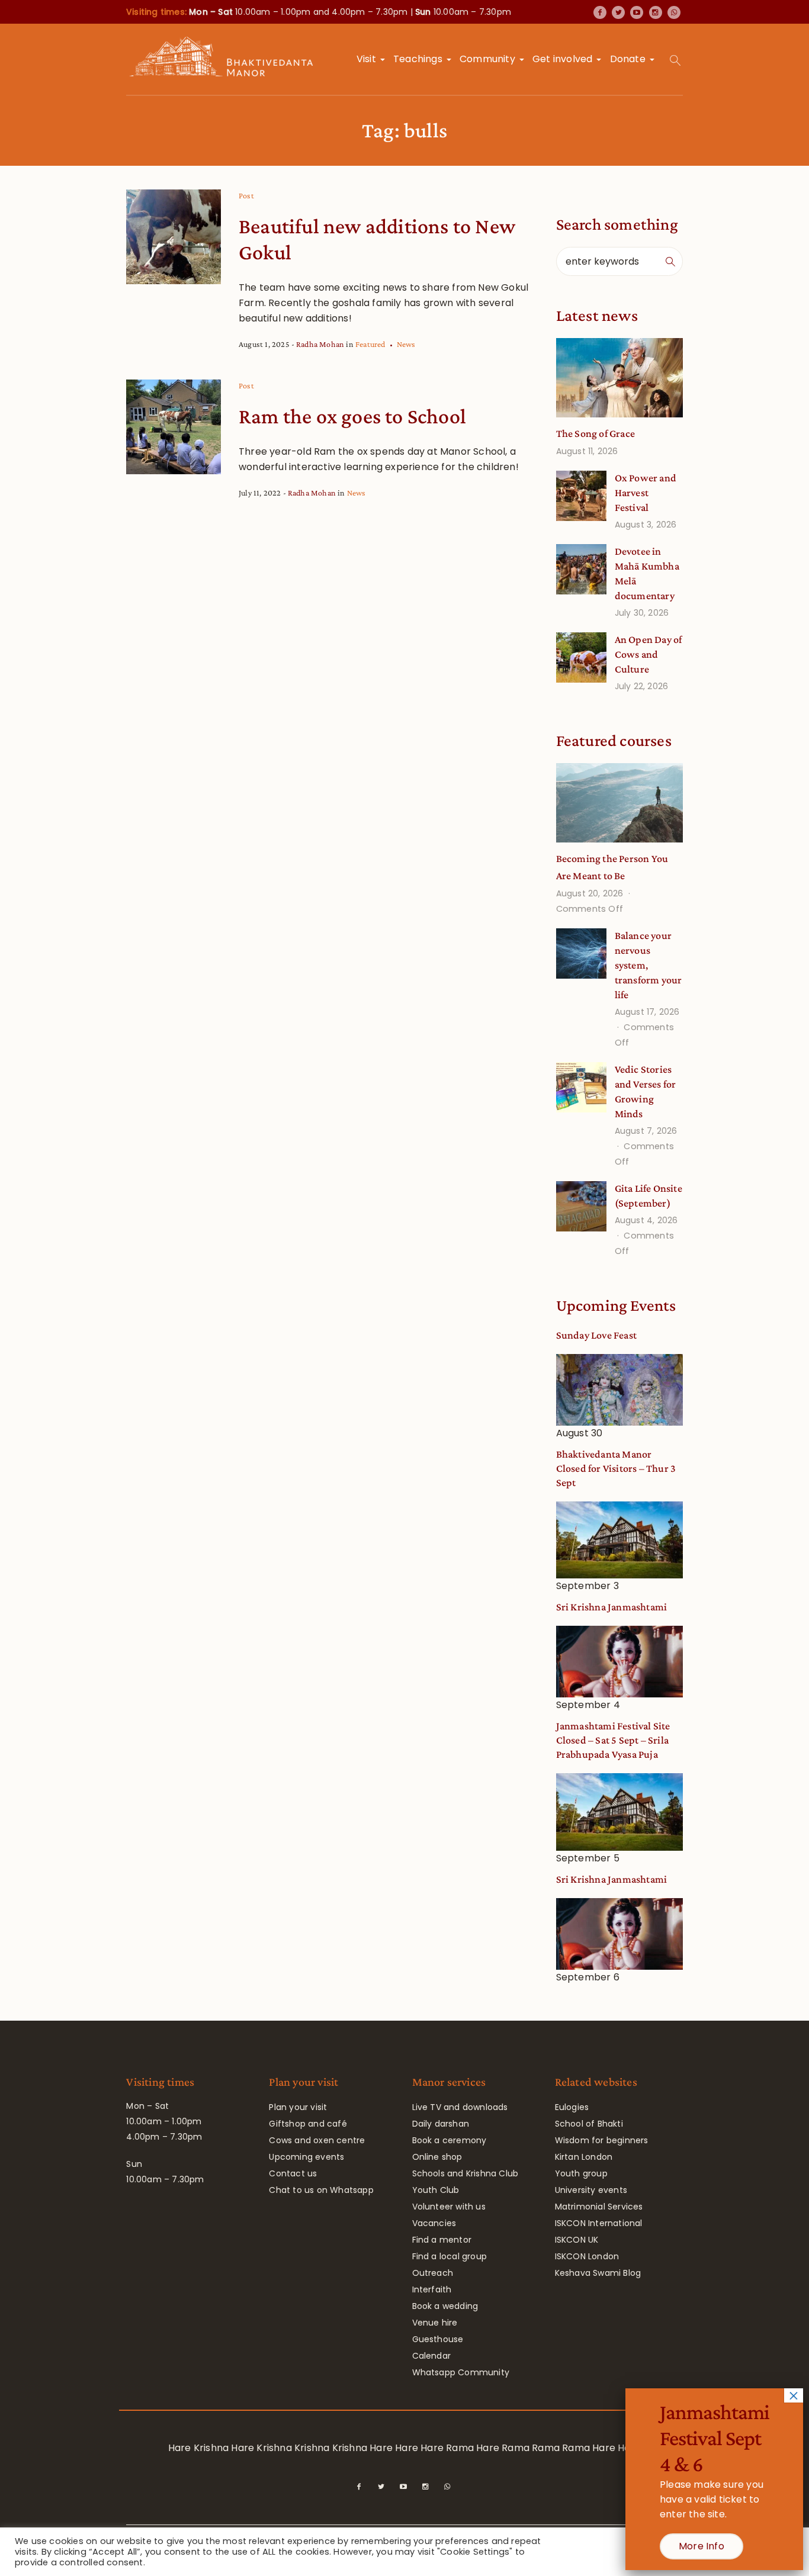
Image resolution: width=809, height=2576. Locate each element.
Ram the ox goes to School (352, 416)
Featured (370, 344)
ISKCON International (599, 2223)
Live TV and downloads (460, 2107)
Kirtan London (584, 2157)
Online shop (437, 2157)
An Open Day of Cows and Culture (649, 654)
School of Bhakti (589, 2124)
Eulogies (572, 2107)
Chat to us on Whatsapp (321, 2190)
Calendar (432, 2356)
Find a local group (450, 2256)
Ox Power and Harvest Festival (646, 493)
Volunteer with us (449, 2207)
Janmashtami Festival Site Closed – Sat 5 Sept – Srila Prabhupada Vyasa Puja (613, 1740)
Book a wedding (445, 2306)
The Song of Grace (595, 433)
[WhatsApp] (674, 12)
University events (591, 2190)
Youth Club (436, 2190)
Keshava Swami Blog (598, 2273)
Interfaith (432, 2289)
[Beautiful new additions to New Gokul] (174, 237)
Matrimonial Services (599, 2207)
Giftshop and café (308, 2124)
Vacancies (434, 2223)
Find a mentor (442, 2240)
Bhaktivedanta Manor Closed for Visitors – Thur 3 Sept (616, 1468)
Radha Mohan (320, 344)
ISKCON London (587, 2256)
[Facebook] (600, 12)
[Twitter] (618, 12)
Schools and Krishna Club (466, 2173)
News (406, 344)
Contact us (293, 2173)
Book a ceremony (450, 2140)
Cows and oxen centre (317, 2140)
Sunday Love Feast (596, 1335)
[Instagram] (656, 12)
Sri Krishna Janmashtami (612, 1607)
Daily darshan (441, 2124)
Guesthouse (438, 2339)
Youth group (581, 2173)
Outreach (433, 2273)
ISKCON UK (577, 2240)
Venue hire (435, 2323)
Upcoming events (306, 2157)
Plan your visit (298, 2107)
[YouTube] (637, 12)
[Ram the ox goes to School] (174, 427)
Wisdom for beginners (602, 2140)
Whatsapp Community (461, 2372)
